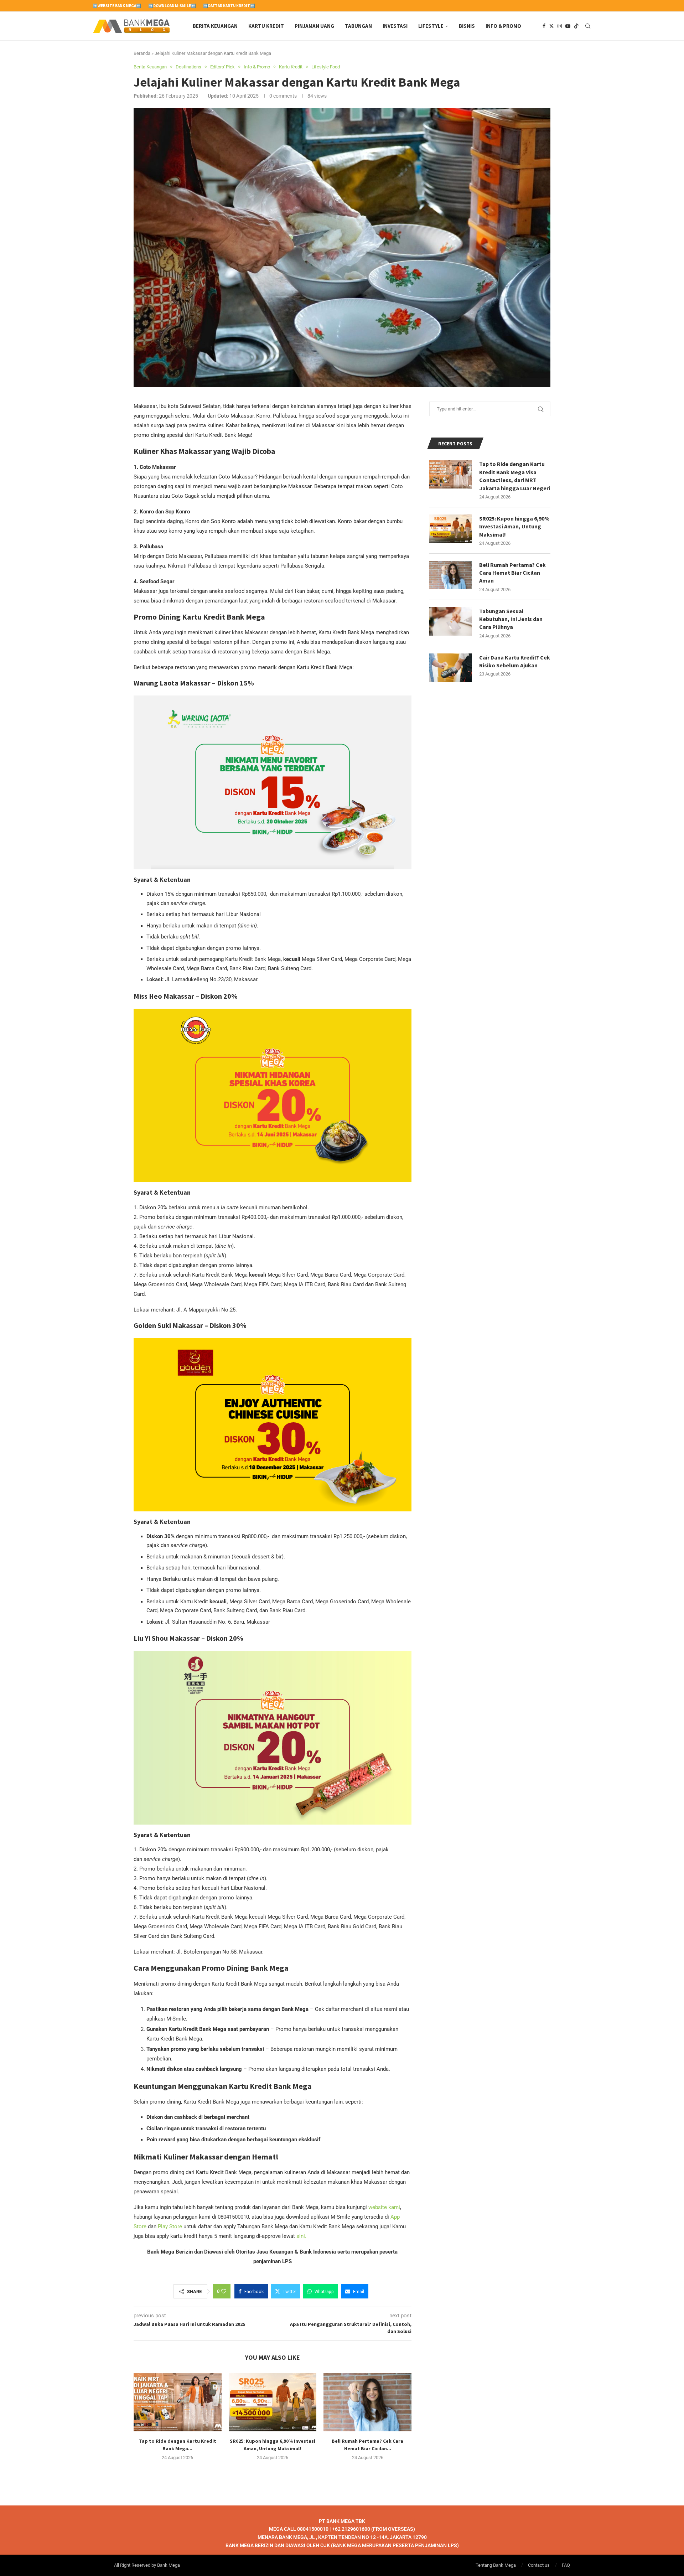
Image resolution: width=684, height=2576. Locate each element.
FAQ (566, 2565)
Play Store (170, 2226)
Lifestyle (431, 26)
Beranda (142, 53)
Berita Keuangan (215, 26)
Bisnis (467, 26)
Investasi (395, 26)
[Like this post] (224, 2291)
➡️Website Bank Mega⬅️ (117, 6)
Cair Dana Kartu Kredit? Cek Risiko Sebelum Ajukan (515, 661)
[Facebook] (544, 26)
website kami (384, 2207)
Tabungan (358, 26)
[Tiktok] (576, 26)
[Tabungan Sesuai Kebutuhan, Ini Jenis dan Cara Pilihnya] (451, 621)
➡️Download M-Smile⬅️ (172, 6)
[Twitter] (551, 26)
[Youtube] (568, 26)
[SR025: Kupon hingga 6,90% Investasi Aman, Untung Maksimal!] (273, 2402)
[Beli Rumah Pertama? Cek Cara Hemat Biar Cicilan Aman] (367, 2402)
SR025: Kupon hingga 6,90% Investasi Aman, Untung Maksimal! (514, 526)
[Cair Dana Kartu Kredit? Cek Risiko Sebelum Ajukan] (451, 668)
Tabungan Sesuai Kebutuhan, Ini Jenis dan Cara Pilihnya (511, 619)
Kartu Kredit (266, 26)
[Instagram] (560, 26)
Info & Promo (503, 26)
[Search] (588, 26)
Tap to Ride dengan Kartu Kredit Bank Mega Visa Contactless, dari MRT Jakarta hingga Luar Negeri (515, 476)
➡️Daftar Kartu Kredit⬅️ (229, 6)
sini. (301, 2236)
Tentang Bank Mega (496, 2565)
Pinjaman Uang (314, 26)
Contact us (539, 2565)
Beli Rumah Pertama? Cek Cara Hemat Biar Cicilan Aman (512, 573)
